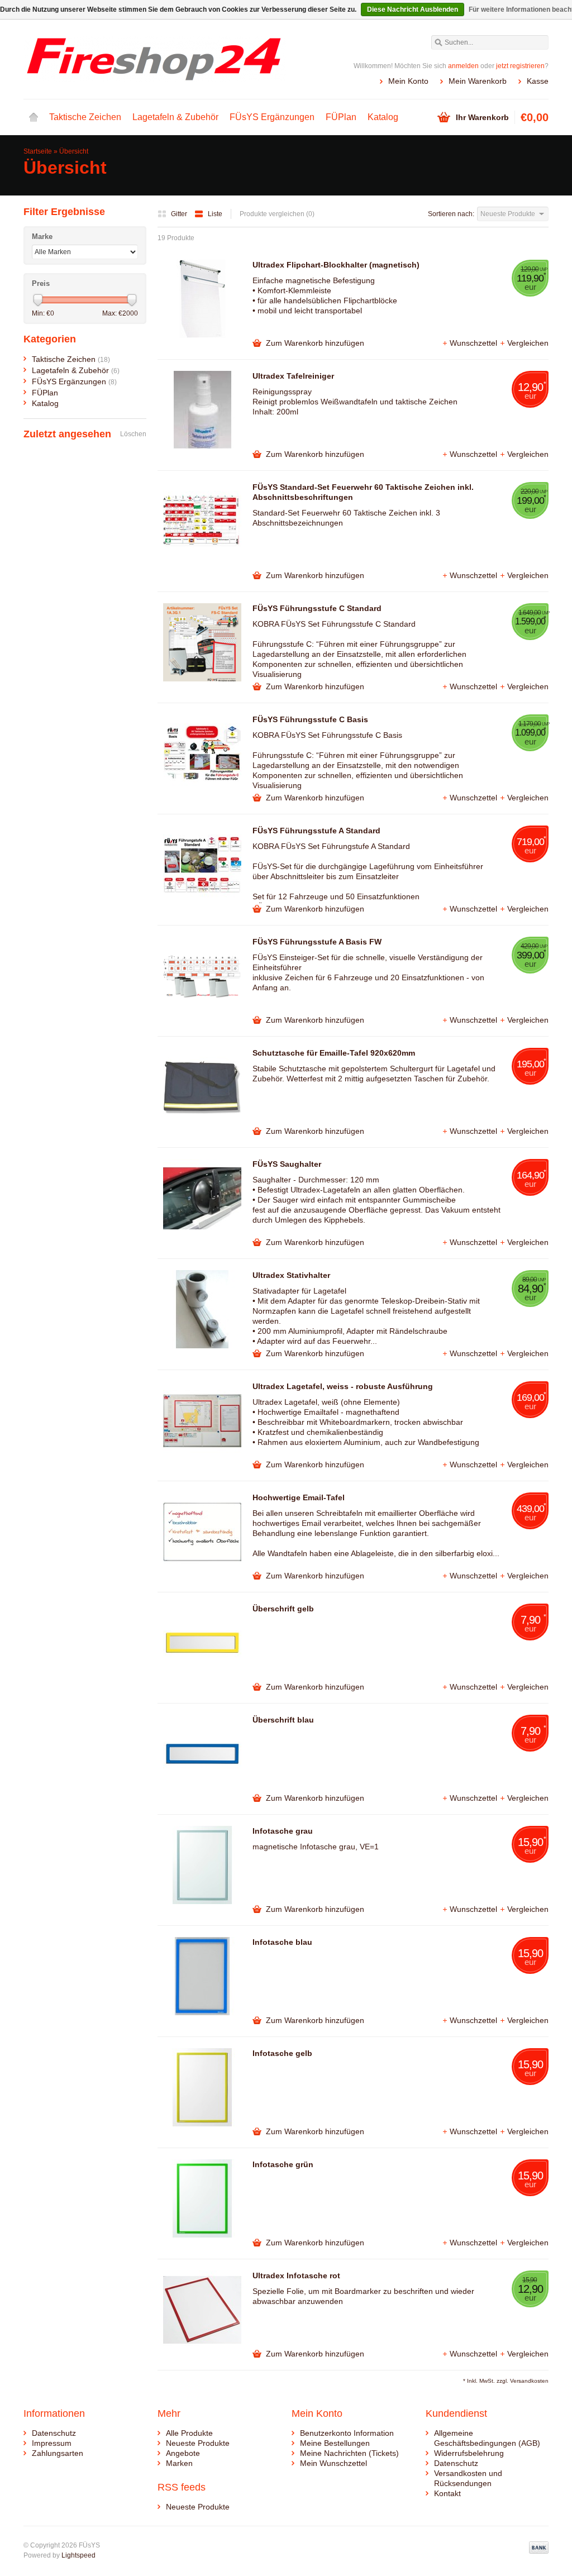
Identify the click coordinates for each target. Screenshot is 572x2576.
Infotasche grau (283, 1831)
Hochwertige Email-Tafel (299, 1497)
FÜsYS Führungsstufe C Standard (317, 608)
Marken (179, 2463)
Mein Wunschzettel (333, 2463)
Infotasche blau (282, 1942)
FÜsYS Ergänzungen (272, 117)
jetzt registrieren (520, 66)
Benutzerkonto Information (347, 2433)
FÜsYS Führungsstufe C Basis (310, 719)
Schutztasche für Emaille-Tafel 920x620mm (334, 1053)
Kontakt (447, 2493)
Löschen (133, 434)
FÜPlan (341, 117)
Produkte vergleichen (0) (277, 214)
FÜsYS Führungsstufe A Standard (316, 831)
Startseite (34, 117)
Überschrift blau (283, 1720)
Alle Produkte (189, 2433)
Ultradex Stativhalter (291, 1275)
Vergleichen (528, 343)
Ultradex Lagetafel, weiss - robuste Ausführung (343, 1386)
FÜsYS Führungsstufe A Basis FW (317, 942)
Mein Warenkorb (478, 81)
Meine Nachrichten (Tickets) (349, 2453)
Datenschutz (54, 2433)
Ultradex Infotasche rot (296, 2276)
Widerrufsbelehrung (469, 2453)
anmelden (463, 66)
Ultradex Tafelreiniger (293, 376)
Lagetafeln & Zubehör (175, 117)
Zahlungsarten (58, 2453)
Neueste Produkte (198, 2443)
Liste (215, 214)
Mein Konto (408, 81)
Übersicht (74, 151)
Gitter (180, 214)
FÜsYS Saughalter (287, 1164)
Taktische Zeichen (85, 117)
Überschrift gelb (283, 1609)
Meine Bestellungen (335, 2443)
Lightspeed (78, 2555)
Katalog (383, 117)
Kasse (538, 81)
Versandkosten (529, 2381)
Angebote (183, 2453)
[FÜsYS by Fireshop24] (155, 59)
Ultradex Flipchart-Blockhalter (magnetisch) (336, 265)
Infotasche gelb (282, 2053)
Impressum (52, 2443)
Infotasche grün (283, 2164)
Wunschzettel (475, 343)
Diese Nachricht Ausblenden (413, 9)
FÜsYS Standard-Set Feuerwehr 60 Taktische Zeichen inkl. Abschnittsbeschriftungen (363, 492)
